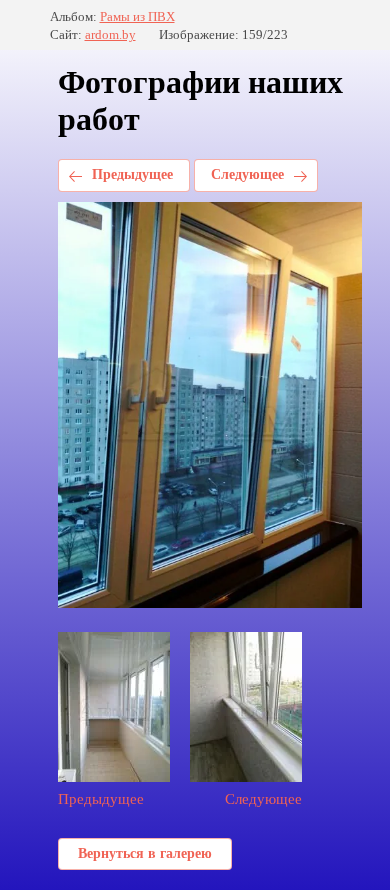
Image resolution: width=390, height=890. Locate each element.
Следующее (247, 174)
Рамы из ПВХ (137, 16)
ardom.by (110, 34)
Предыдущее (132, 174)
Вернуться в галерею (145, 853)
